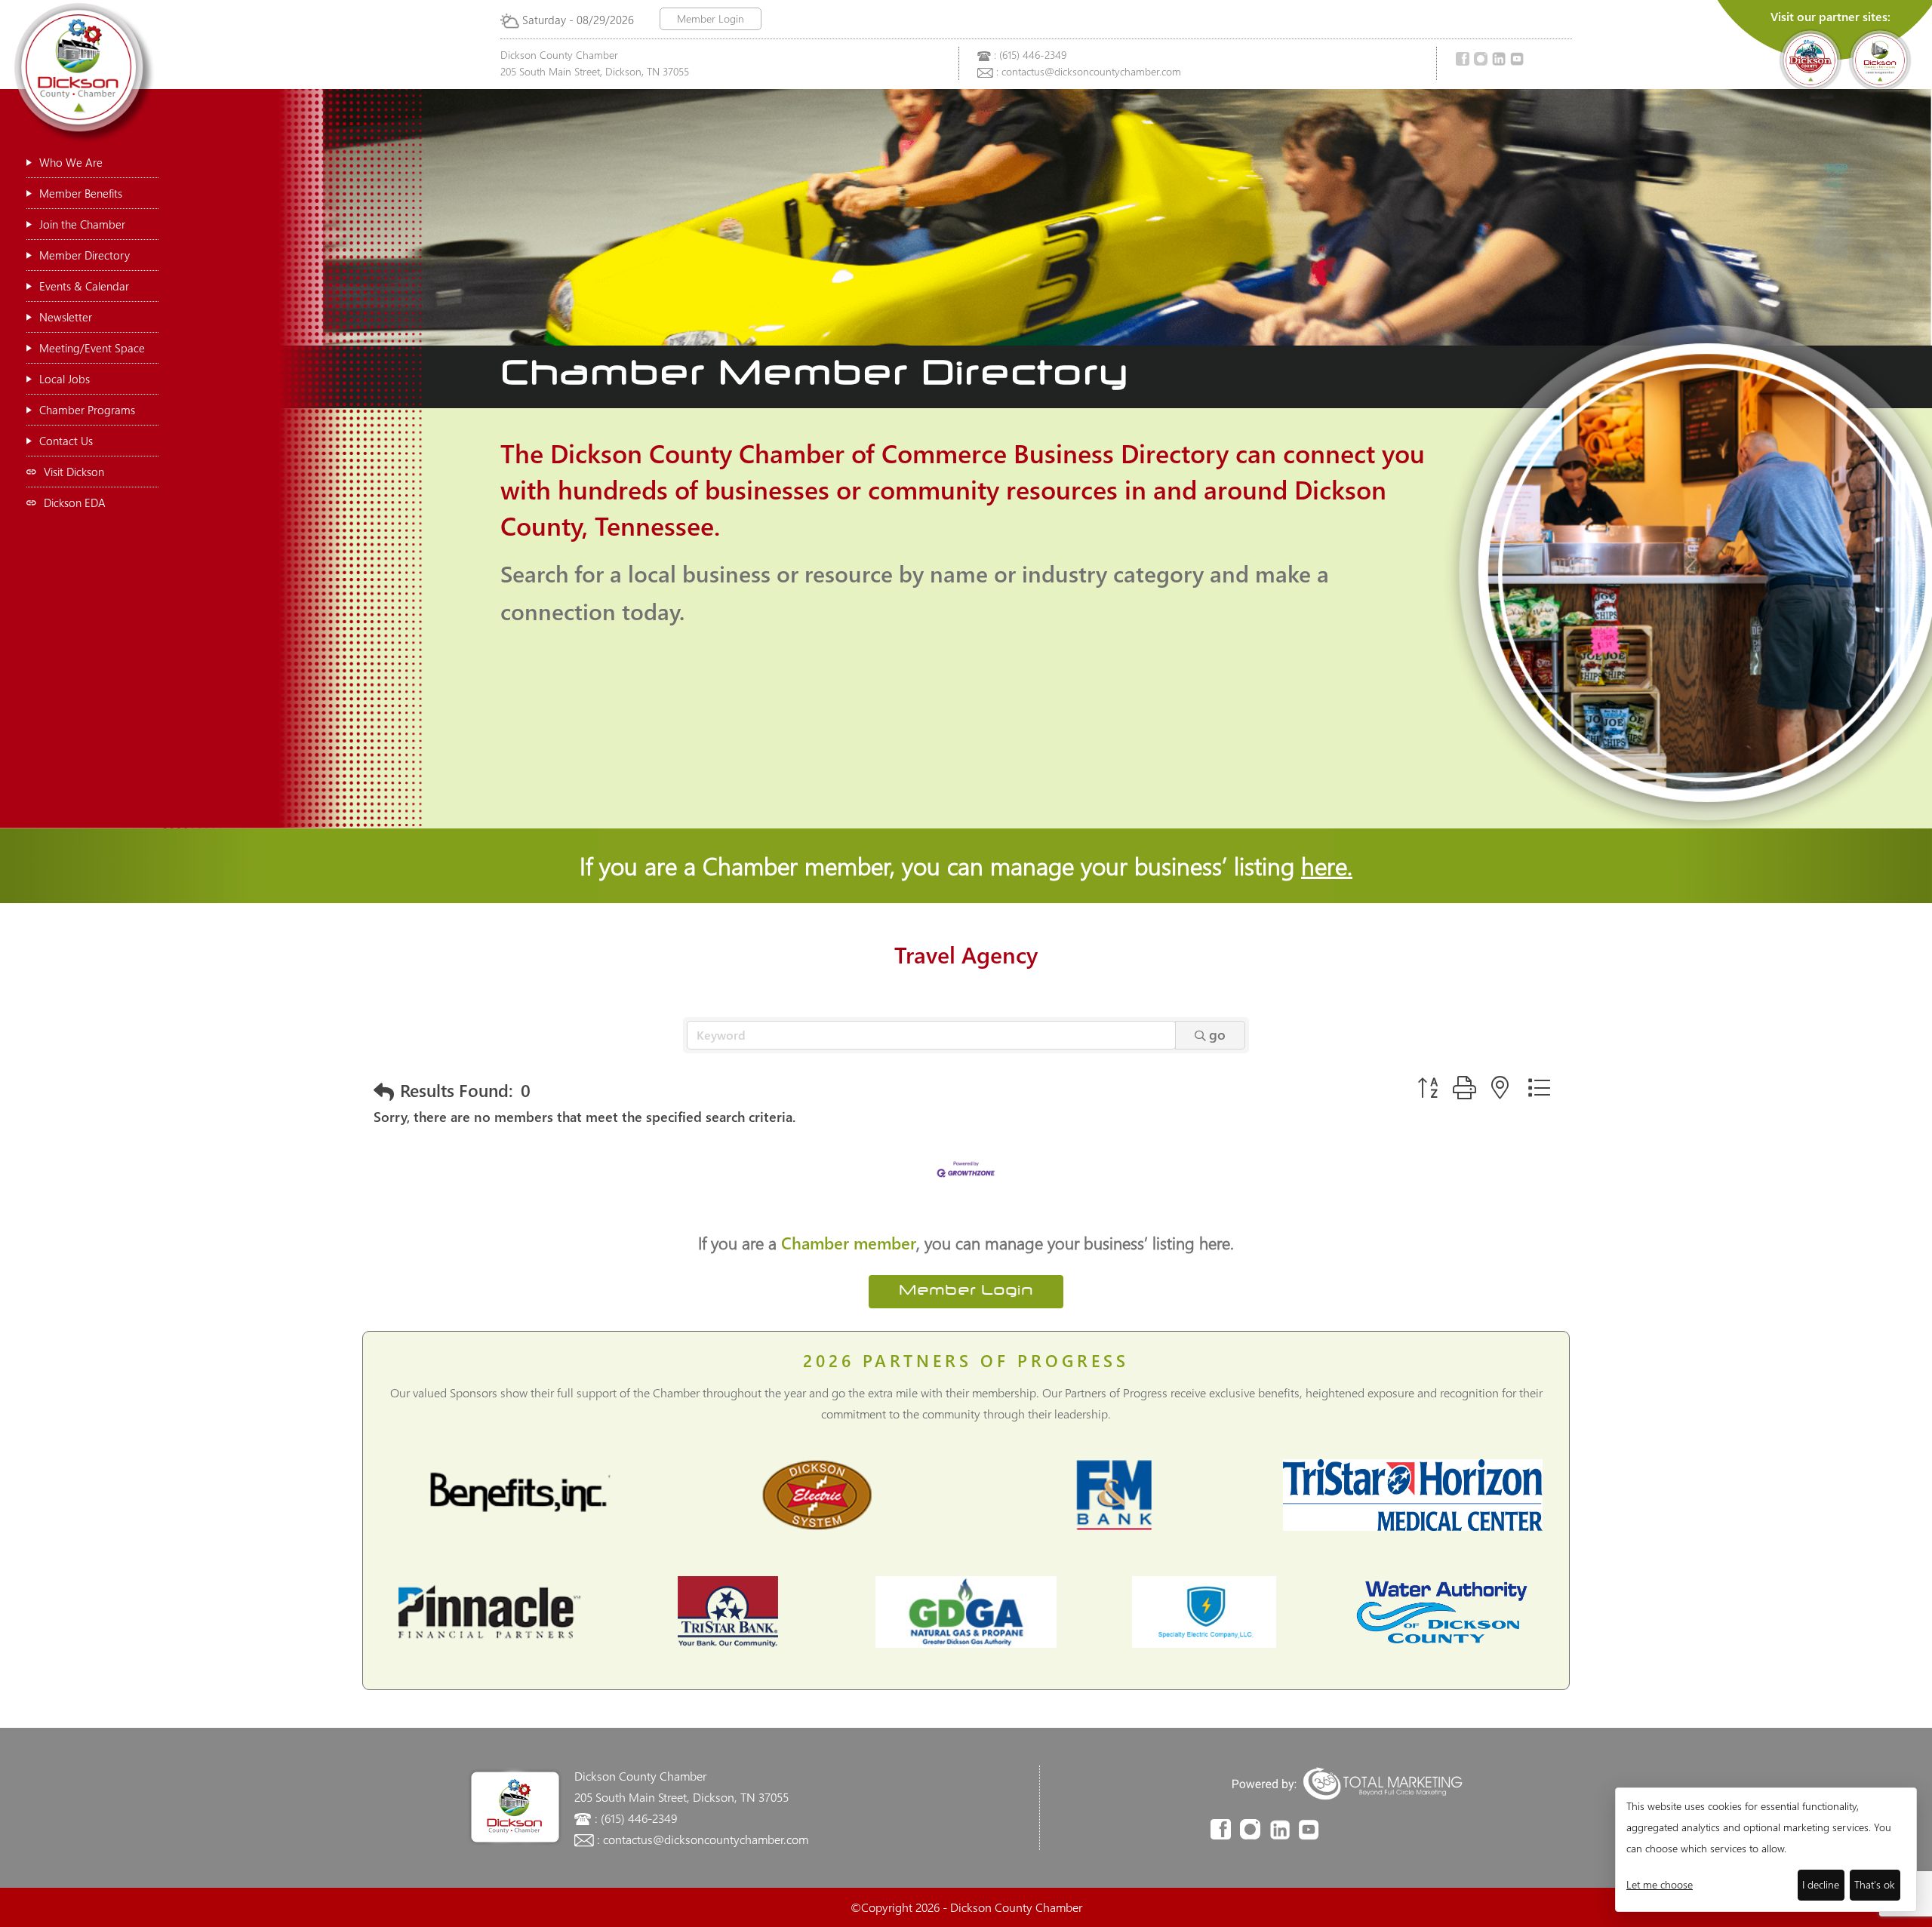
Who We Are (71, 162)
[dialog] (1766, 1850)
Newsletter (66, 317)
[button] (384, 1091)
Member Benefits (81, 193)
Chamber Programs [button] (87, 410)
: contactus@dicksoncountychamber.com (1089, 71)
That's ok (1875, 1884)
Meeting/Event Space (92, 348)
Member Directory (85, 255)
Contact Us (66, 441)
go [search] (1217, 1034)
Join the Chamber (82, 224)
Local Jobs (65, 379)
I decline (1821, 1884)
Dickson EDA (75, 502)
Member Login (711, 18)
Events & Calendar (84, 286)
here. (1327, 865)
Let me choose (1660, 1884)
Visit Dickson (74, 472)
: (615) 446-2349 (1030, 55)
